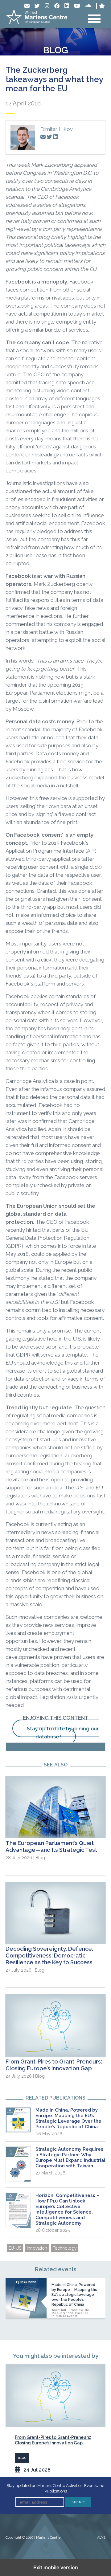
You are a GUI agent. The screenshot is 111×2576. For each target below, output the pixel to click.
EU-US (15, 2248)
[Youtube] (77, 6)
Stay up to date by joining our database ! (63, 1733)
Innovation (37, 2248)
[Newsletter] (27, 6)
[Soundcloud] (88, 6)
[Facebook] (57, 6)
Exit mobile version (56, 2567)
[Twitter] (37, 6)
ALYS (101, 2538)
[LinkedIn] (67, 6)
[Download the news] (55, 1747)
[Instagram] (47, 6)
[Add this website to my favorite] (102, 6)
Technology (65, 2248)
